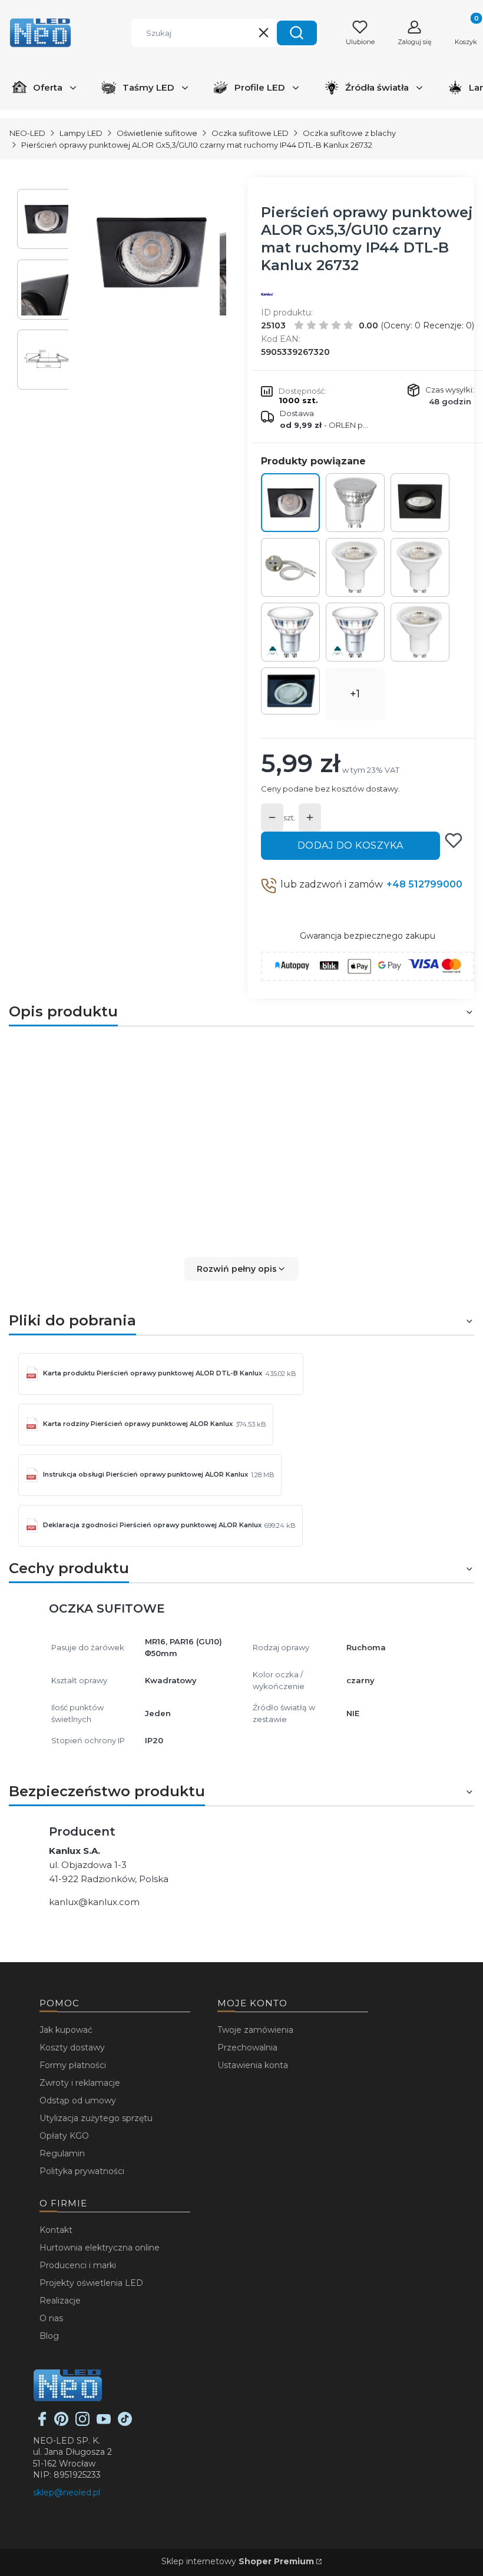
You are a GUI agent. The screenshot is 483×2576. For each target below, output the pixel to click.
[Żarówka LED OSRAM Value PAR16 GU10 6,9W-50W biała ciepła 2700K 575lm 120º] (355, 567)
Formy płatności (73, 2065)
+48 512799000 (424, 884)
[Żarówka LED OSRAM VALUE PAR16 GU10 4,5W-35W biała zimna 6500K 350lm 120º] (420, 632)
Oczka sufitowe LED (250, 133)
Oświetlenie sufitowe (157, 133)
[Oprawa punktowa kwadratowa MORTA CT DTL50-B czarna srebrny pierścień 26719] (290, 691)
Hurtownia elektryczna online (100, 2248)
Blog (49, 2336)
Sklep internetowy (238, 2561)
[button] (297, 33)
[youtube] (104, 2423)
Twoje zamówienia (255, 2030)
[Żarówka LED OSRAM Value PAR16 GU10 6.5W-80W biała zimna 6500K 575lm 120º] (420, 567)
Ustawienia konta (253, 2065)
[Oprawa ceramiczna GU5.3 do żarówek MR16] (290, 567)
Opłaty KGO (64, 2136)
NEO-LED (27, 133)
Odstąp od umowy (78, 2100)
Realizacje (60, 2301)
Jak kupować (66, 2030)
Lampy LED (81, 133)
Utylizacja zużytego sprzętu (96, 2118)
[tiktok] (125, 2423)
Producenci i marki (78, 2265)
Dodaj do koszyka (350, 845)
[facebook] (42, 2423)
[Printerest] (61, 2423)
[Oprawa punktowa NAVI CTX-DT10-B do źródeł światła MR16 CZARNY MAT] (420, 503)
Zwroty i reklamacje (80, 2083)
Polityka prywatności (82, 2171)
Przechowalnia (247, 2047)
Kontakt (56, 2230)
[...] (152, 252)
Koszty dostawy (72, 2047)
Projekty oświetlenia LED (91, 2283)
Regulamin (62, 2153)
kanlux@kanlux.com (94, 1902)
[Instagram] (82, 2423)
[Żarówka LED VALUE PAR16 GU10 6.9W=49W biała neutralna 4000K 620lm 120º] (355, 503)
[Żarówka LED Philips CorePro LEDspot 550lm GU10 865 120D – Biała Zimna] (290, 632)
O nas (51, 2318)
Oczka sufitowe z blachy (349, 133)
